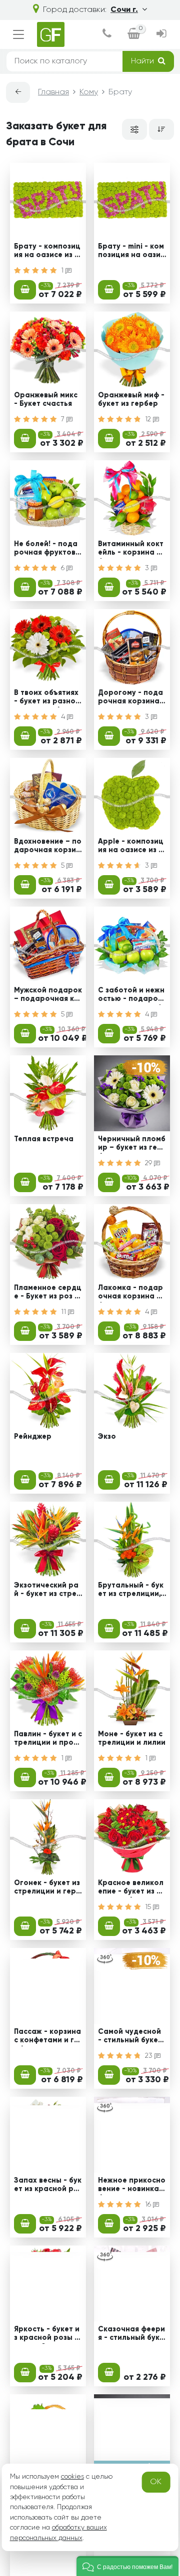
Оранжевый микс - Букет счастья (46, 400)
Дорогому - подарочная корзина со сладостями (132, 698)
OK (156, 2482)
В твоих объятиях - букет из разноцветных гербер (47, 698)
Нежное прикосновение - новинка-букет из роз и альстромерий (132, 2186)
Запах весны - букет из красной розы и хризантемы (48, 2186)
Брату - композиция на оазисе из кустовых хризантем (48, 252)
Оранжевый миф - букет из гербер (131, 400)
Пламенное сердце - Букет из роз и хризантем (48, 1293)
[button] (127, 2566)
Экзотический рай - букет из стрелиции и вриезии (47, 1591)
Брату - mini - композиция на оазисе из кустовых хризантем (131, 252)
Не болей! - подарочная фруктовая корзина (47, 550)
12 (149, 419)
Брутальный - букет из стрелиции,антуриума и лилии (132, 1591)
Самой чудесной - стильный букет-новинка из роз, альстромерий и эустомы (132, 2037)
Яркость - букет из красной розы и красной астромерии (47, 2335)
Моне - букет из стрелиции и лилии (132, 1739)
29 (149, 1163)
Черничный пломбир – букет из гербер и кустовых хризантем (132, 1145)
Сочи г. (124, 10)
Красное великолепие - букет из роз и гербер (131, 1889)
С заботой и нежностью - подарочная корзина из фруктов (131, 996)
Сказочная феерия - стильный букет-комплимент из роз (131, 2335)
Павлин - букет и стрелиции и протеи (48, 1740)
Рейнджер (33, 1437)
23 (150, 2056)
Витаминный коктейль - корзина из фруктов (131, 550)
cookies (72, 2477)
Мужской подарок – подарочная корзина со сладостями (48, 996)
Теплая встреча (44, 1139)
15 (149, 1907)
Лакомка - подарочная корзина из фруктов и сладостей (132, 1293)
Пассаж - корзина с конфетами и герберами (47, 2037)
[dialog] (107, 35)
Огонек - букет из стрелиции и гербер (47, 1889)
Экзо (107, 1437)
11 (64, 1312)
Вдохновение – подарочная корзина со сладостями (48, 847)
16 (149, 2205)
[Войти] (161, 35)
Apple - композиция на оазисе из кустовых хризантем (132, 847)
